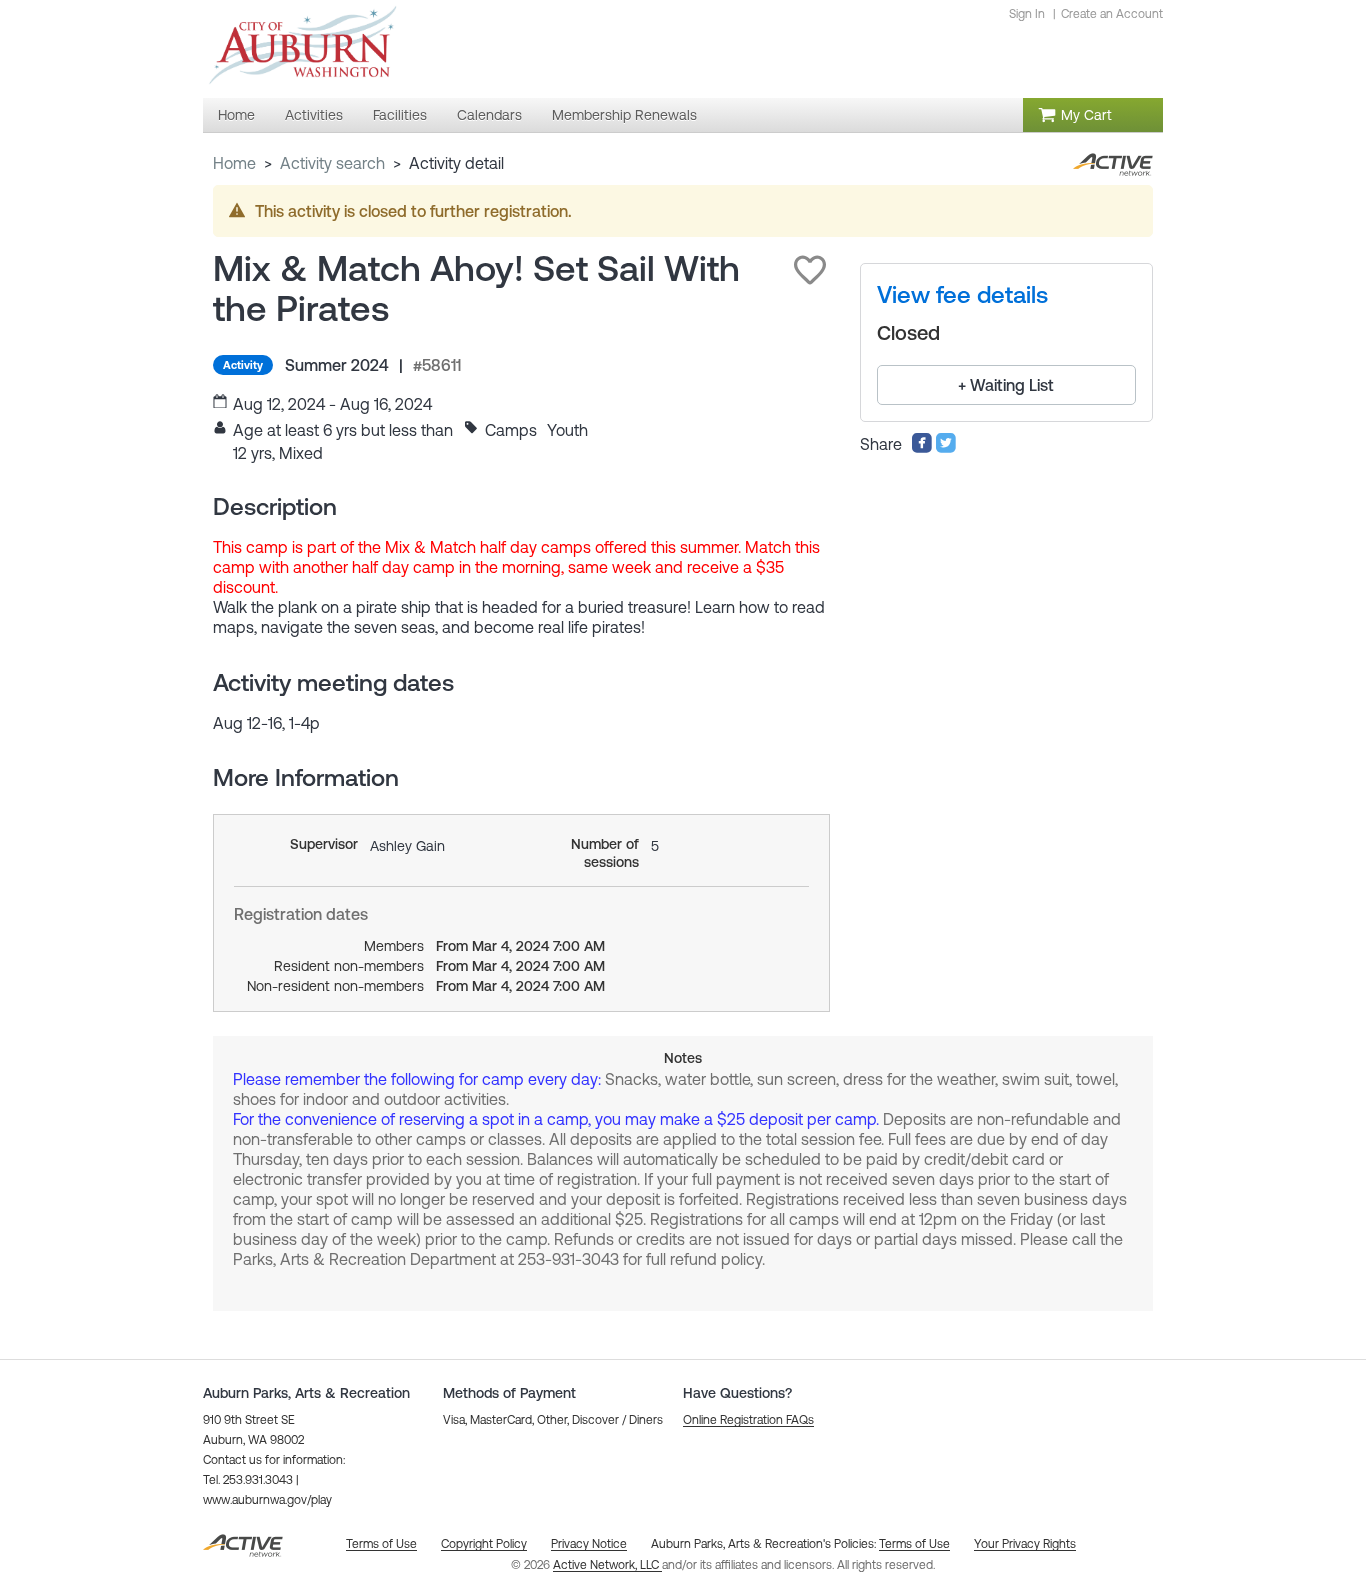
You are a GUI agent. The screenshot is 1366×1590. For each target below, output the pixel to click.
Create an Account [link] (1112, 14)
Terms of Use (914, 1544)
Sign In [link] (1027, 14)
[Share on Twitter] (946, 448)
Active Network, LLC (607, 1565)
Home (234, 163)
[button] (810, 270)
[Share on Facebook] (922, 448)
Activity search (332, 163)
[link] (962, 295)
